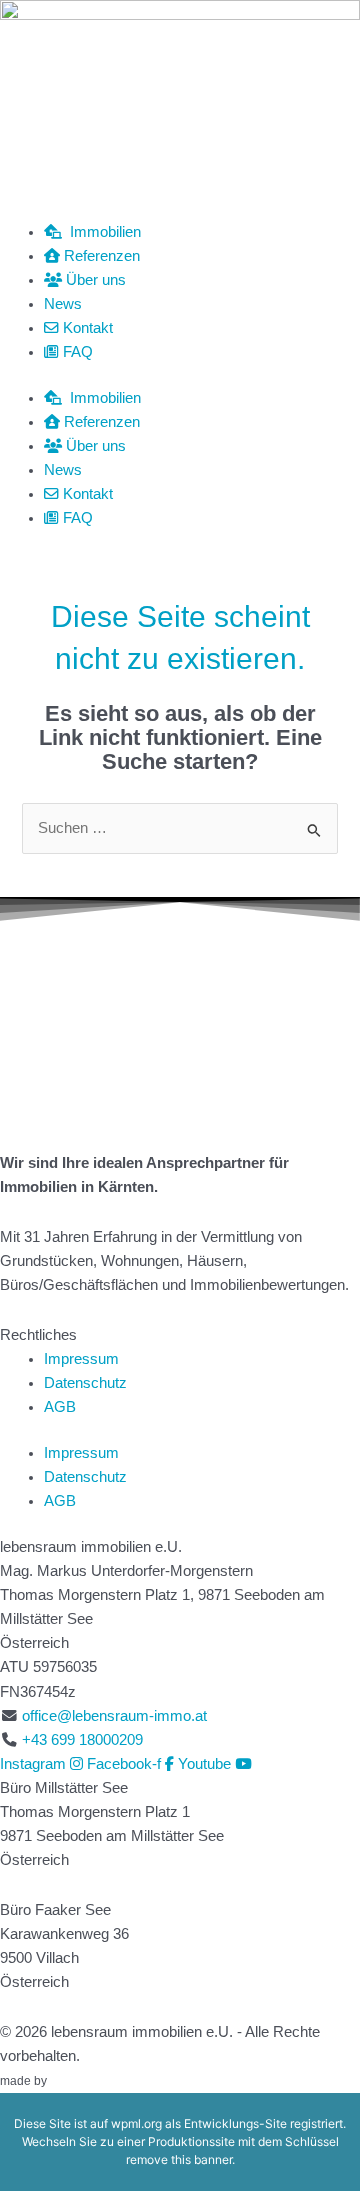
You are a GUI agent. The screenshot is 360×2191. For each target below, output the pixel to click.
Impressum (81, 1359)
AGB (60, 1407)
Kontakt (86, 328)
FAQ (76, 352)
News (63, 304)
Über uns (94, 280)
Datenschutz (85, 1383)
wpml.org (136, 2123)
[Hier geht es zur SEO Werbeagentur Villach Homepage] (95, 2080)
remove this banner (179, 2159)
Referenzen (100, 256)
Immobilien (101, 232)
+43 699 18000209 (82, 1740)
